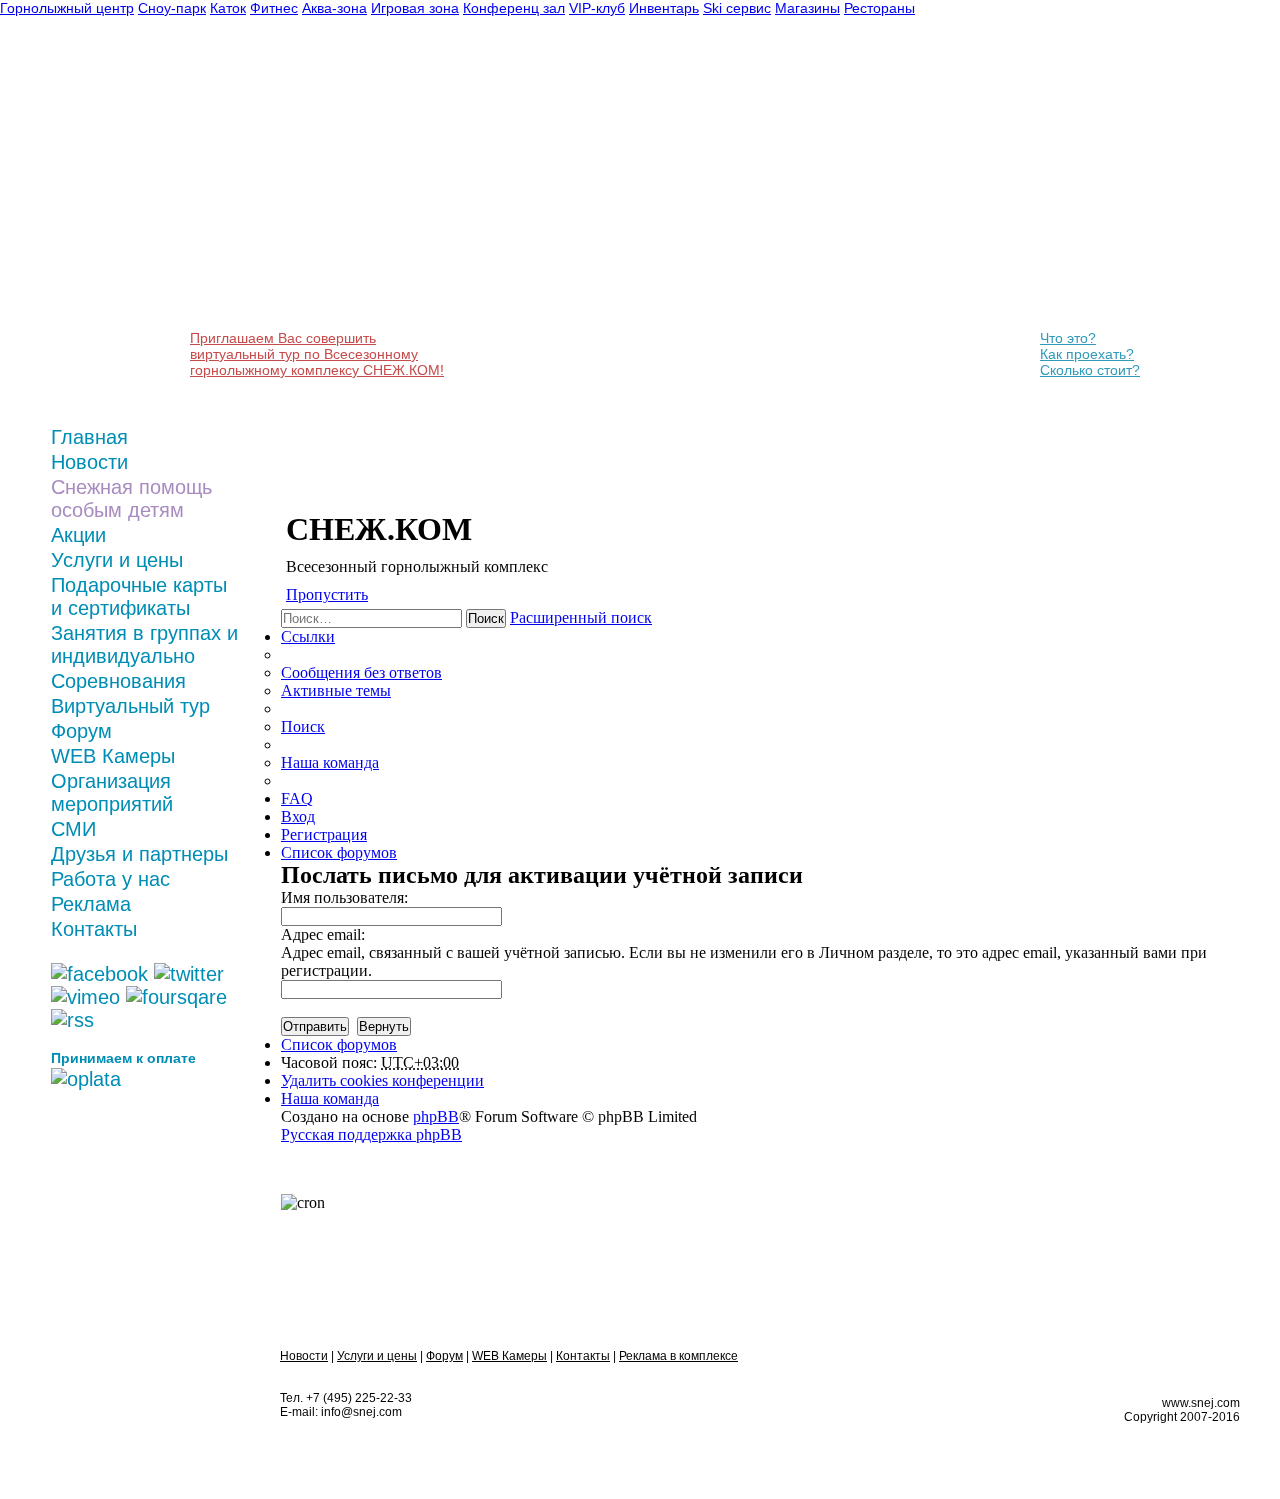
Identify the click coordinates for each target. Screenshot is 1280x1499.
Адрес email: (323, 934)
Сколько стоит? (1090, 370)
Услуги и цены (117, 560)
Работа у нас (110, 879)
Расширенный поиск (581, 617)
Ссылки (308, 636)
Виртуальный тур (130, 706)
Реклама (91, 904)
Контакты (94, 929)
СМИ (73, 829)
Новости (89, 462)
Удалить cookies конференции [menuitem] (382, 1080)
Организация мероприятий (112, 792)
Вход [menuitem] (298, 816)
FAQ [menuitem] (297, 798)
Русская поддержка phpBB (371, 1134)
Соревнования (118, 681)
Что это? (1068, 338)
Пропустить (327, 594)
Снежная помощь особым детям (131, 498)
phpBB (436, 1116)
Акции (78, 535)
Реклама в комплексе (678, 1356)
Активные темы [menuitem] (336, 690)
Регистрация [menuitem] (324, 834)
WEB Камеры (113, 756)
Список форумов (339, 1044)
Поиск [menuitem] (303, 726)
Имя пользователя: (344, 897)
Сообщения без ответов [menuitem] (361, 672)
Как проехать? (1087, 354)
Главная (89, 437)
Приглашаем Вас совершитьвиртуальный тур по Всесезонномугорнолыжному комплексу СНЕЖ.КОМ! (317, 354)
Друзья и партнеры (139, 854)
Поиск (486, 618)
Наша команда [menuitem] (330, 762)
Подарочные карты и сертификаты (139, 596)
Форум (81, 731)
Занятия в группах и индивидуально (144, 644)
